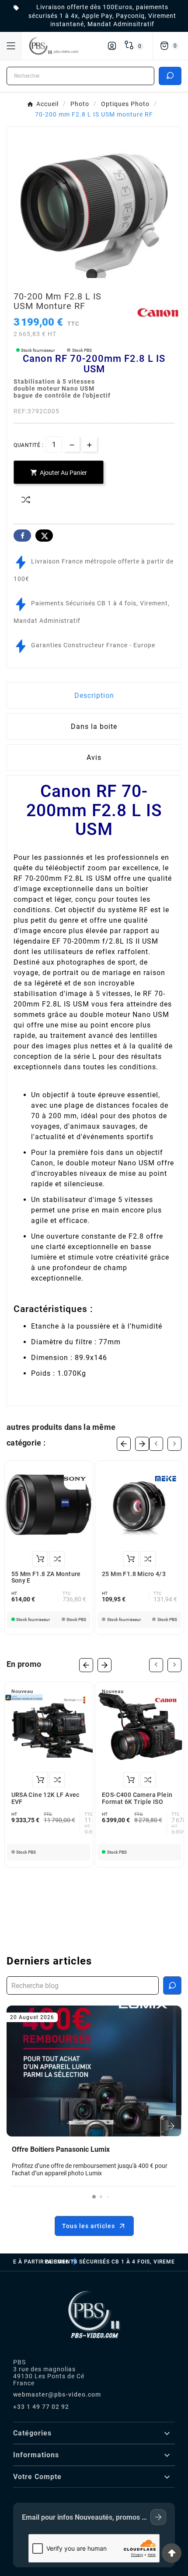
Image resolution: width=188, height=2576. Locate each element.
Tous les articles (89, 2226)
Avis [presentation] (94, 757)
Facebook (22, 536)
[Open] (11, 46)
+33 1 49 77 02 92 (41, 2407)
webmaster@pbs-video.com (57, 2394)
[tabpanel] (94, 213)
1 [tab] (90, 275)
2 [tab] (98, 275)
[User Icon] (112, 46)
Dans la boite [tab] (94, 726)
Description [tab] (94, 696)
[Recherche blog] (172, 1985)
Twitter (44, 536)
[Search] (170, 76)
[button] (94, 2197)
